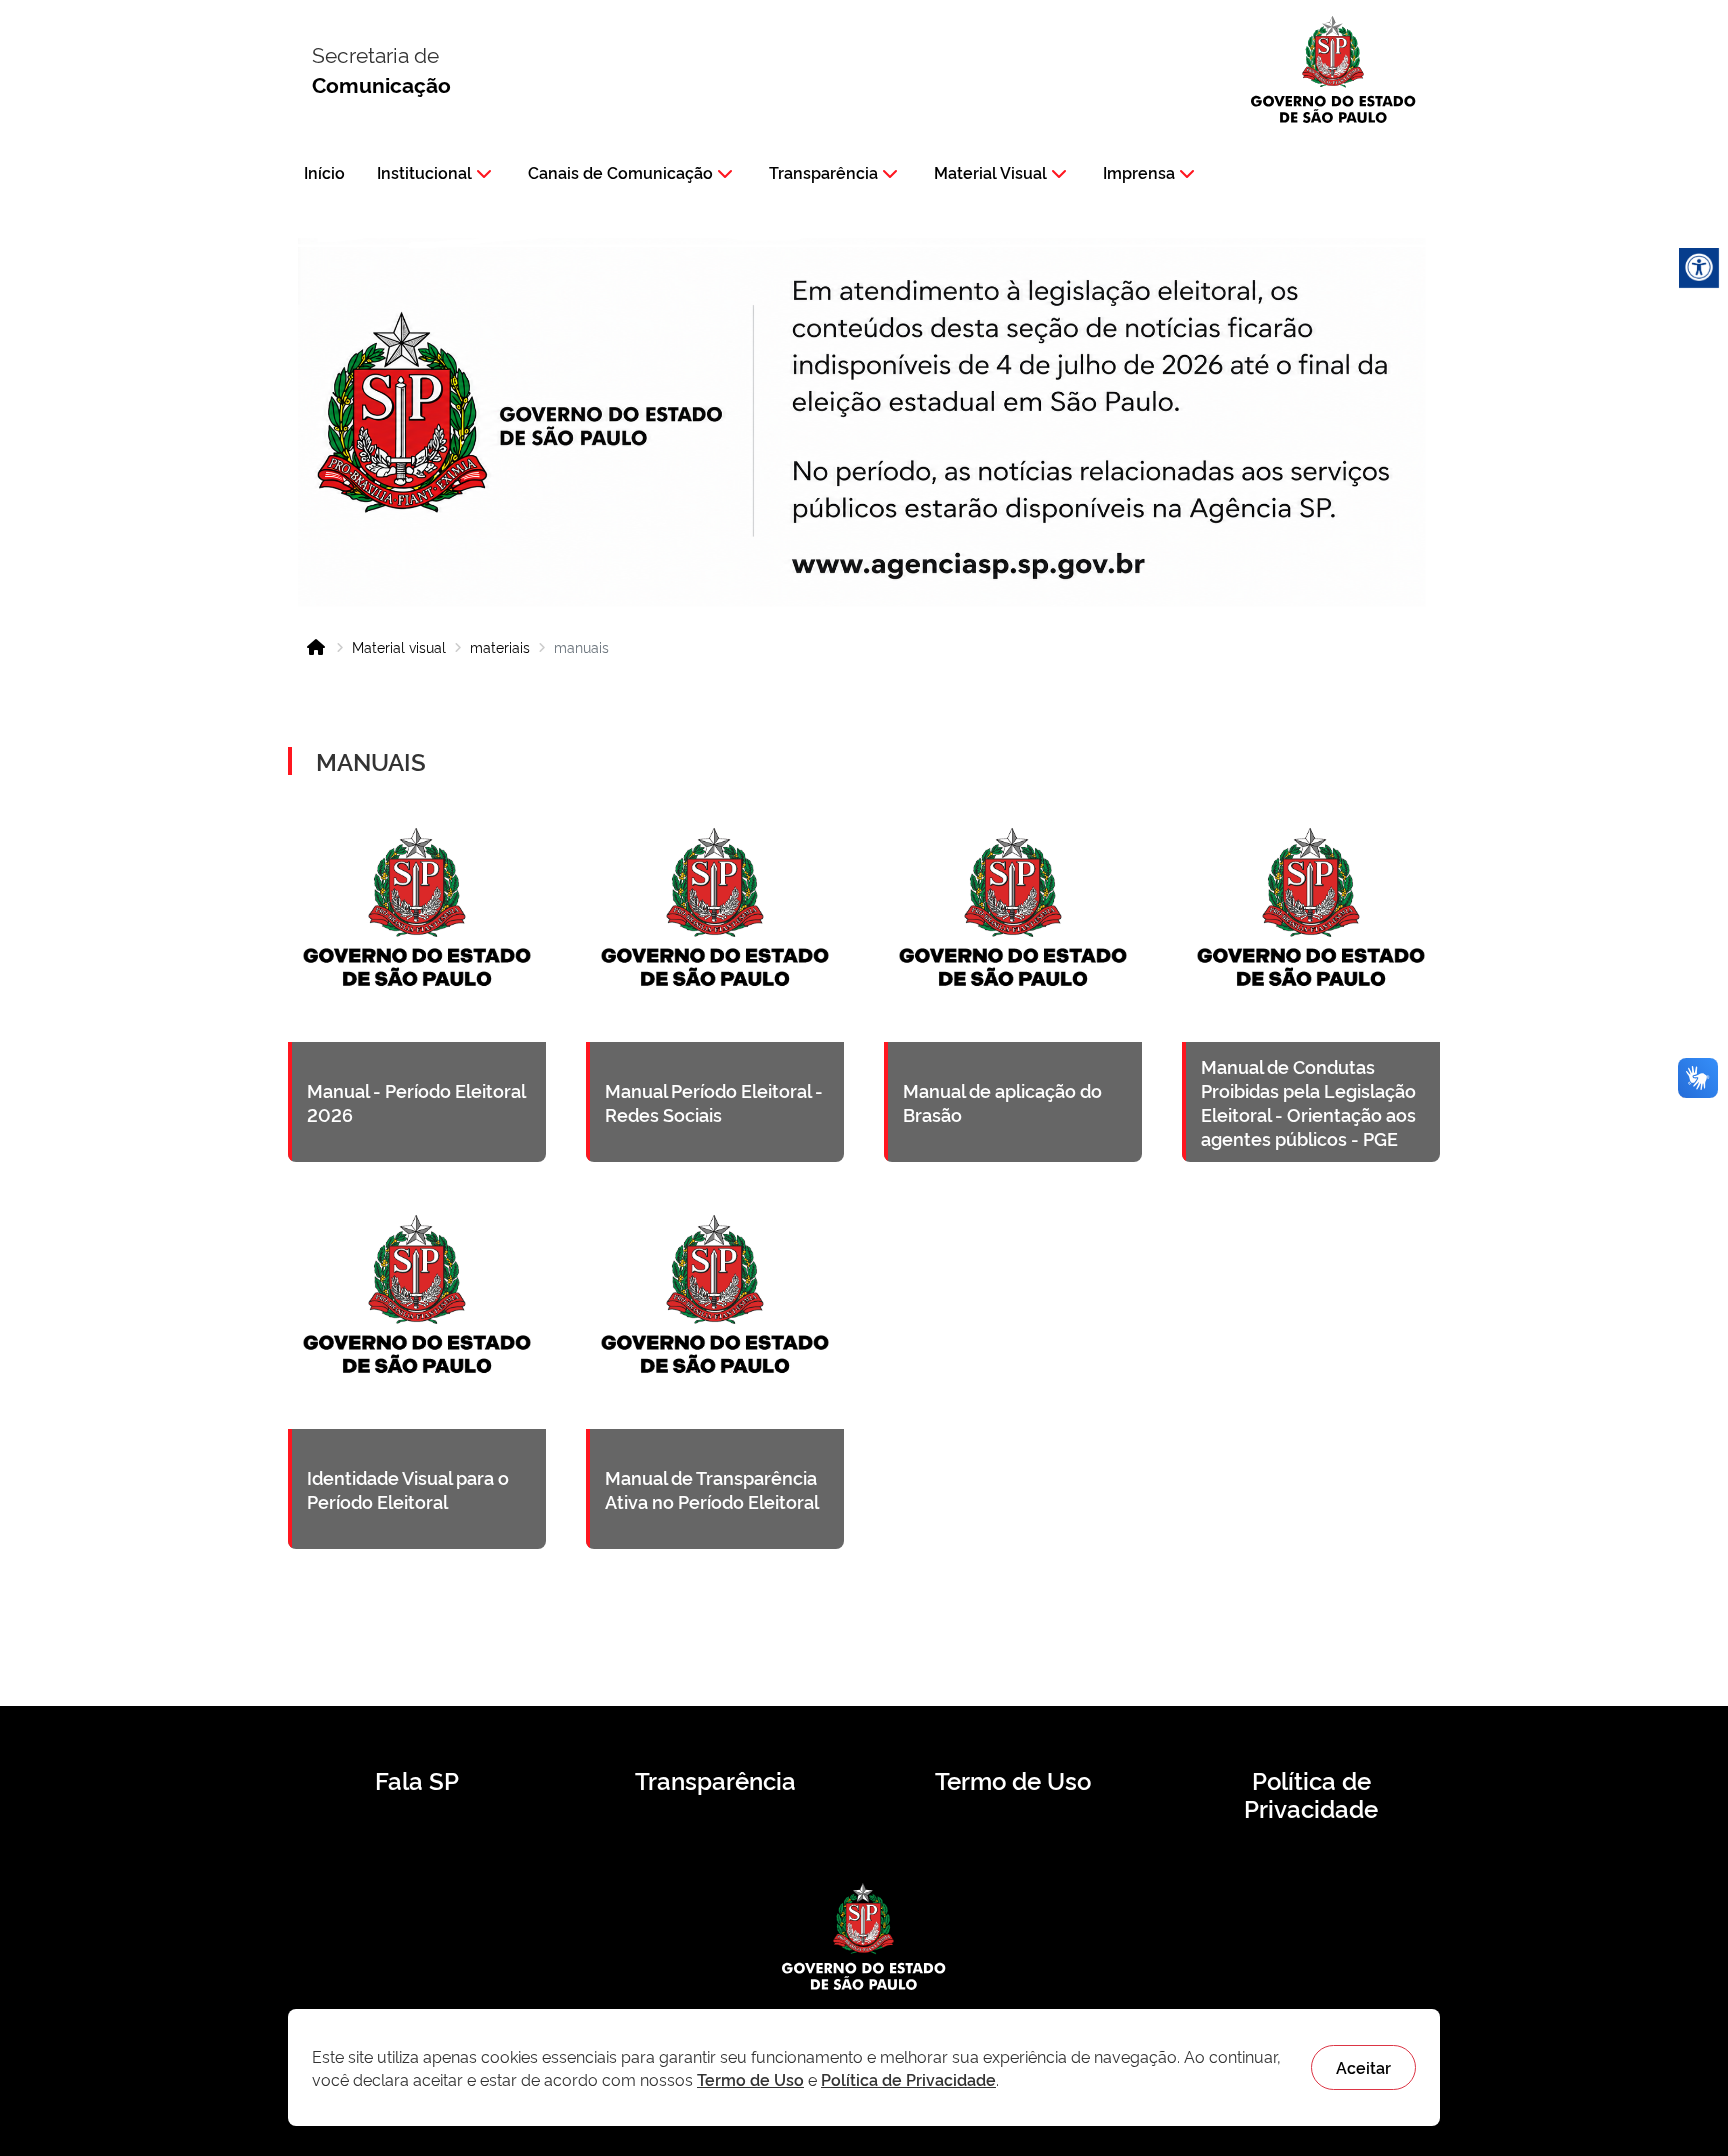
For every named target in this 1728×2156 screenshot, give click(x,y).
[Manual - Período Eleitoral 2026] (417, 979)
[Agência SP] (973, 566)
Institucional (424, 172)
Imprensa (1139, 172)
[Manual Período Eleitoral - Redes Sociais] (715, 979)
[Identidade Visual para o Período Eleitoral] (417, 1366)
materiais (500, 646)
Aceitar (1363, 2067)
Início (324, 172)
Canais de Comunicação (620, 172)
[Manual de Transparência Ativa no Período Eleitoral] (715, 1366)
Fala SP (417, 1780)
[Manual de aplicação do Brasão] (1013, 979)
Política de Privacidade (1311, 1794)
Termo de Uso (1013, 1780)
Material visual (399, 646)
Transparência (823, 172)
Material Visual (990, 172)
